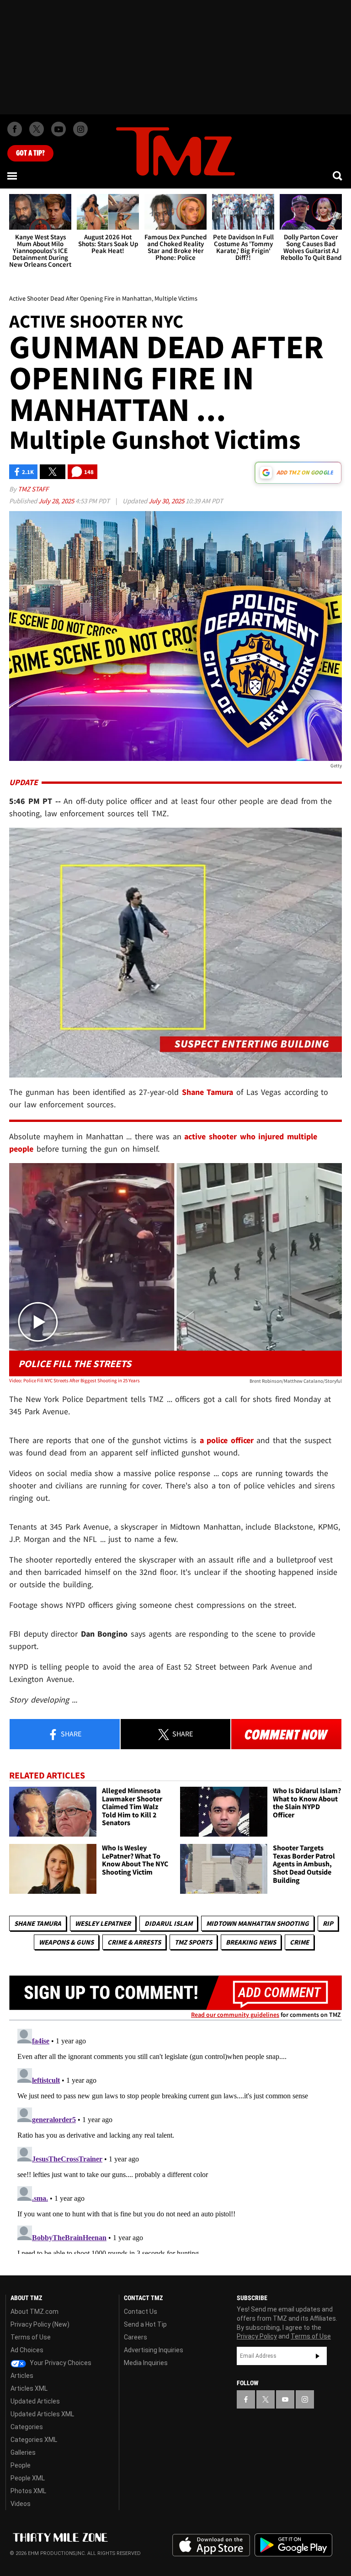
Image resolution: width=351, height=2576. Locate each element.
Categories (27, 2427)
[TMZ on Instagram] (80, 129)
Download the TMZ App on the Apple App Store (211, 2545)
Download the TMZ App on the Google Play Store (293, 2545)
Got (30, 153)
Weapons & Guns (66, 1942)
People (21, 2465)
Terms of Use (31, 2337)
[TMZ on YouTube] (285, 2399)
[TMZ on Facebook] (15, 129)
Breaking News (251, 1942)
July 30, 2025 (167, 501)
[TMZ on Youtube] (58, 129)
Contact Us (141, 2312)
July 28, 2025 (57, 501)
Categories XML (34, 2440)
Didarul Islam (168, 1923)
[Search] (338, 176)
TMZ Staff (33, 489)
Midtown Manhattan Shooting (258, 1923)
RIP (328, 1923)
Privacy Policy (257, 2336)
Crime (299, 1942)
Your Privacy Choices (60, 2363)
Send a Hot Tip (145, 2324)
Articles (22, 2376)
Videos (21, 2504)
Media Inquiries (146, 2363)
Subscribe (318, 2356)
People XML (28, 2478)
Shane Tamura (38, 1923)
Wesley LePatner (103, 1923)
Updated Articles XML (42, 2414)
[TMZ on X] (37, 129)
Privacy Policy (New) (40, 2324)
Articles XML (29, 2388)
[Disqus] (175, 2139)
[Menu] (13, 176)
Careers (136, 2337)
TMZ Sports (193, 1942)
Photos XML (28, 2491)
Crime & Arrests (134, 1942)
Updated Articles (35, 2401)
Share (70, 1734)
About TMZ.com (35, 2312)
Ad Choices (27, 2350)
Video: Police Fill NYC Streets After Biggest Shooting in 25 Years (74, 1380)
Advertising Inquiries (154, 2350)
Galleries (23, 2452)
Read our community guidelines (235, 2015)
